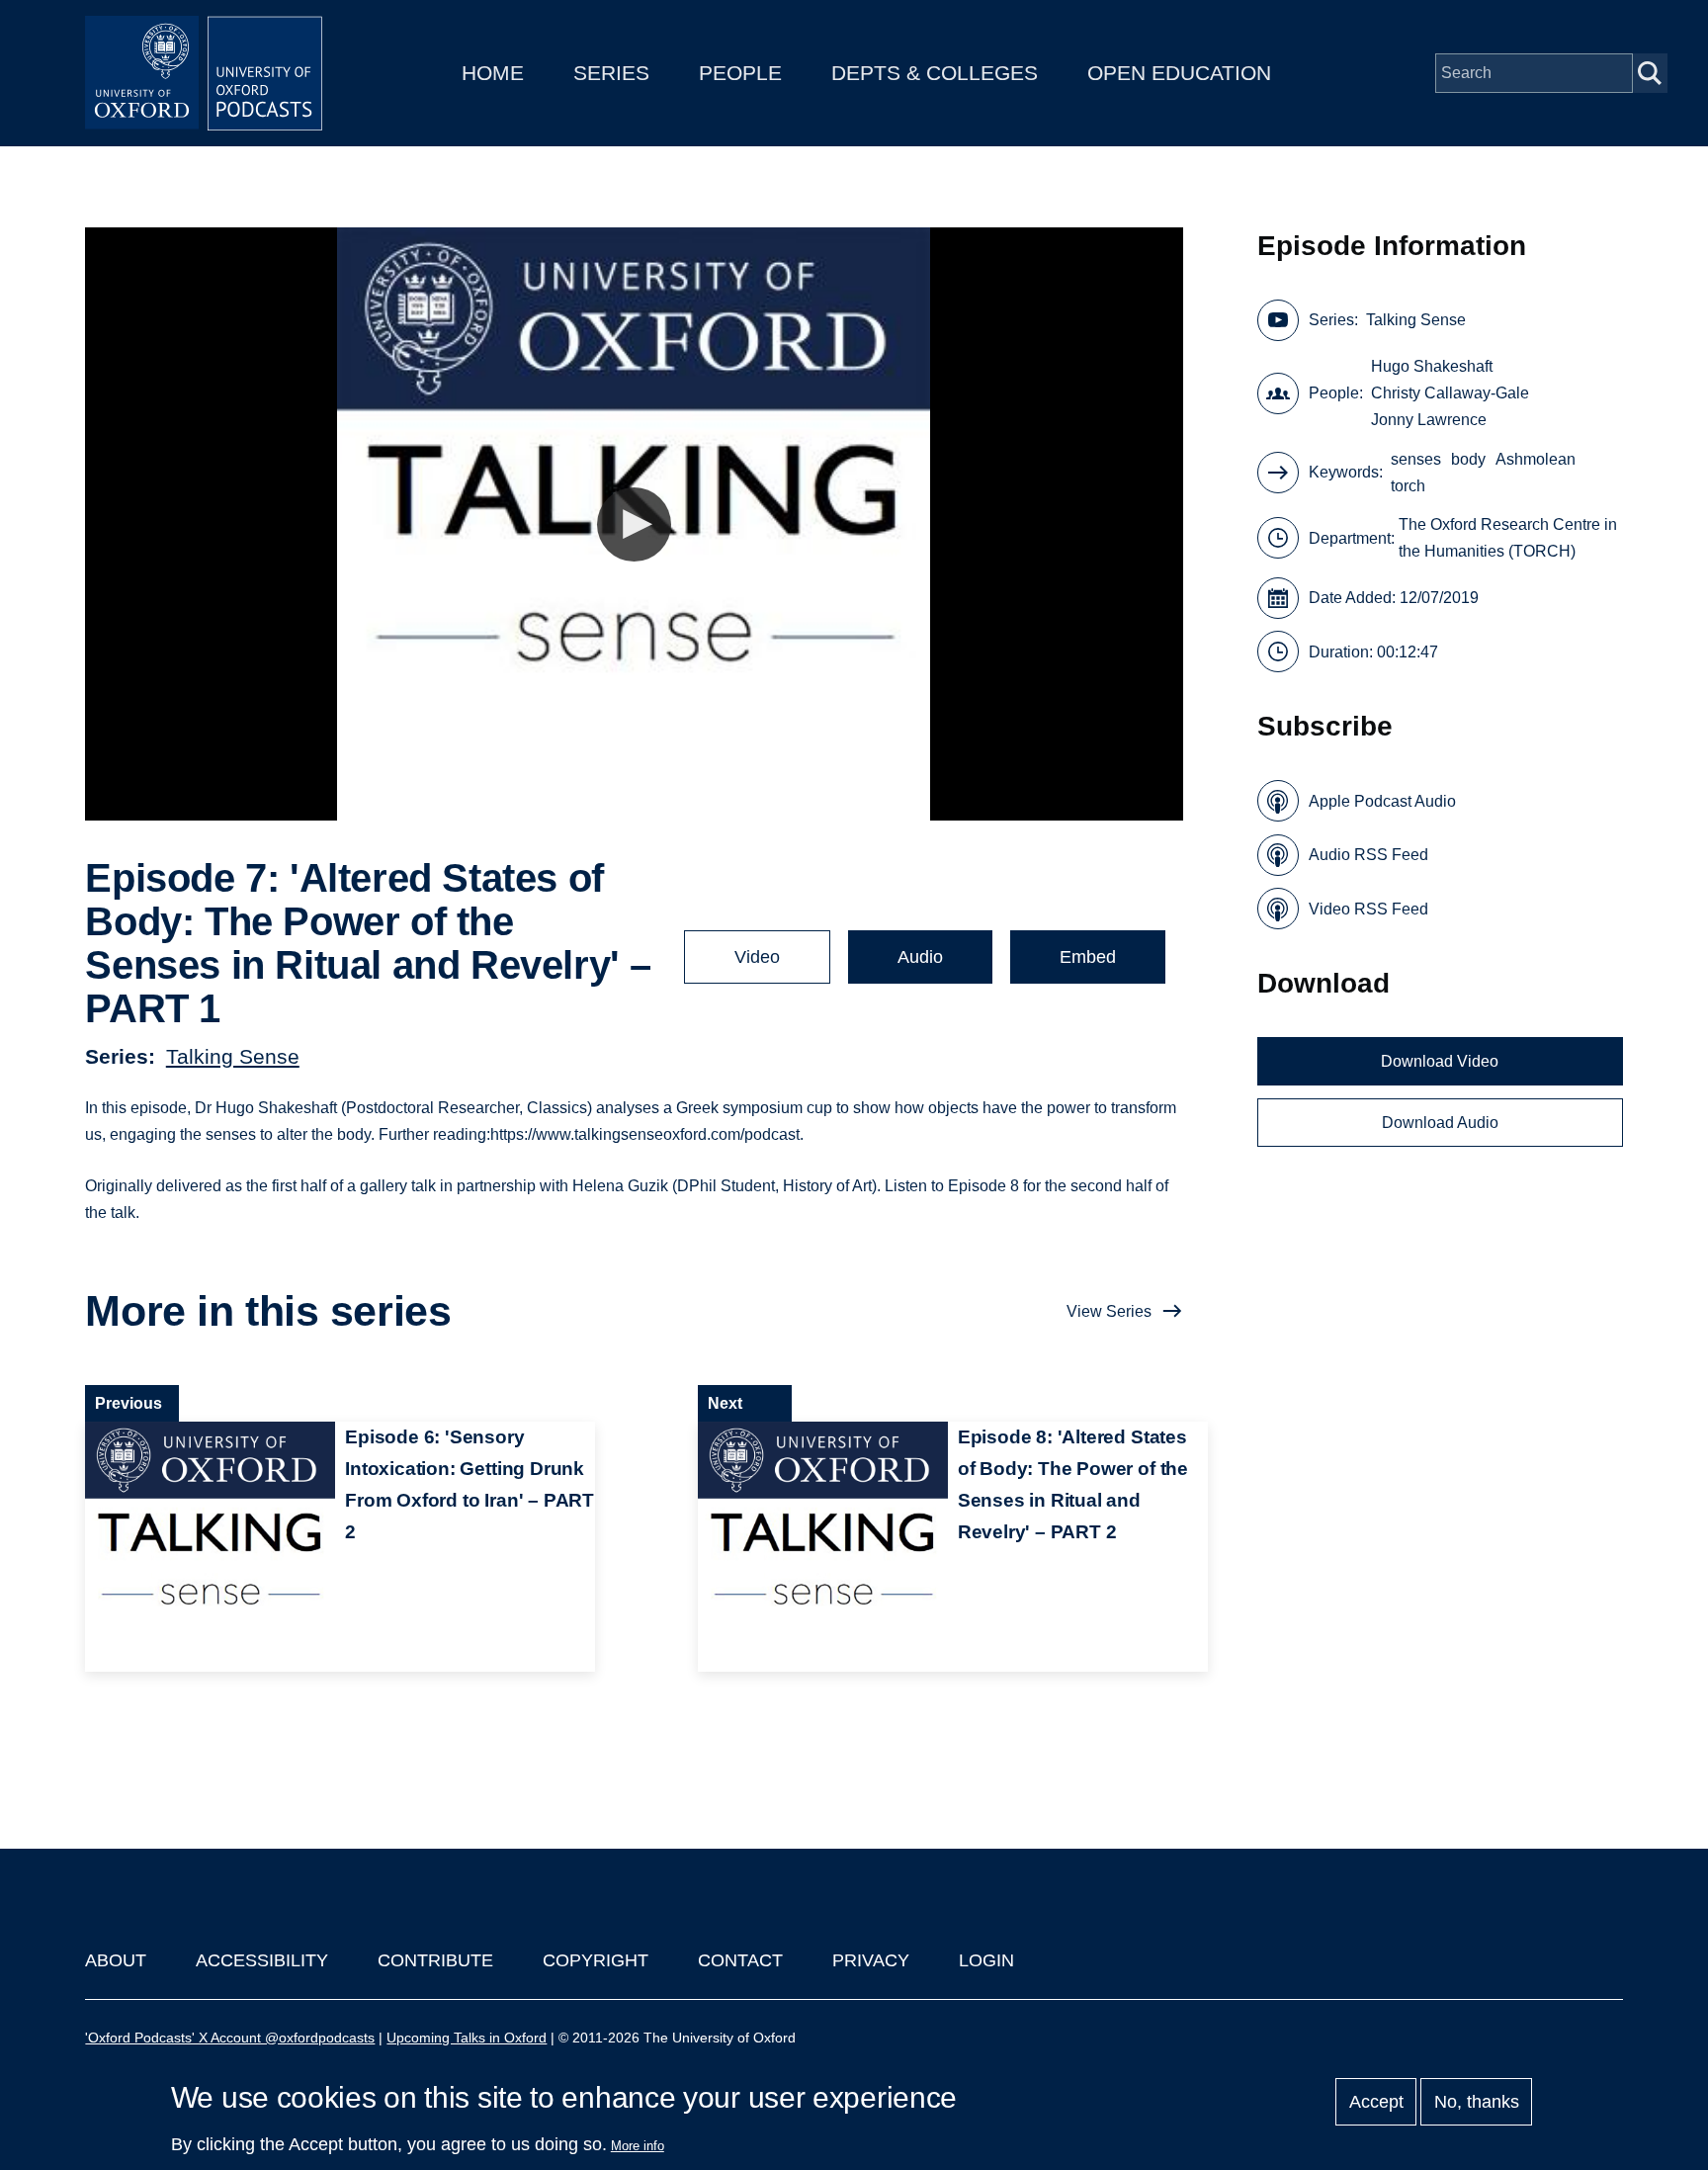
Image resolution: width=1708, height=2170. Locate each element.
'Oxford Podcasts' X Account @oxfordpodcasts (230, 2038)
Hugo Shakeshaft (1432, 366)
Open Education (1179, 73)
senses (1416, 459)
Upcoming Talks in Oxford (467, 2038)
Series (611, 73)
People (740, 73)
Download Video (1440, 1061)
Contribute (435, 1960)
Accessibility (262, 1960)
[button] (634, 524)
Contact (740, 1960)
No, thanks (1477, 2102)
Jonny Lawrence (1429, 420)
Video (757, 957)
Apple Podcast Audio (1382, 801)
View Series (1109, 1311)
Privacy (871, 1960)
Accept (1376, 2102)
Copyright (596, 1960)
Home (493, 73)
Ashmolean (1536, 459)
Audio (920, 957)
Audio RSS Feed (1368, 855)
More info (638, 2146)
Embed (1088, 957)
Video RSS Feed (1368, 909)
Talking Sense (233, 1056)
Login (986, 1960)
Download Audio (1440, 1123)
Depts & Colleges (935, 73)
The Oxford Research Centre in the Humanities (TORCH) (1508, 538)
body (1468, 459)
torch (1408, 486)
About (116, 1960)
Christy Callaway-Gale (1450, 393)
